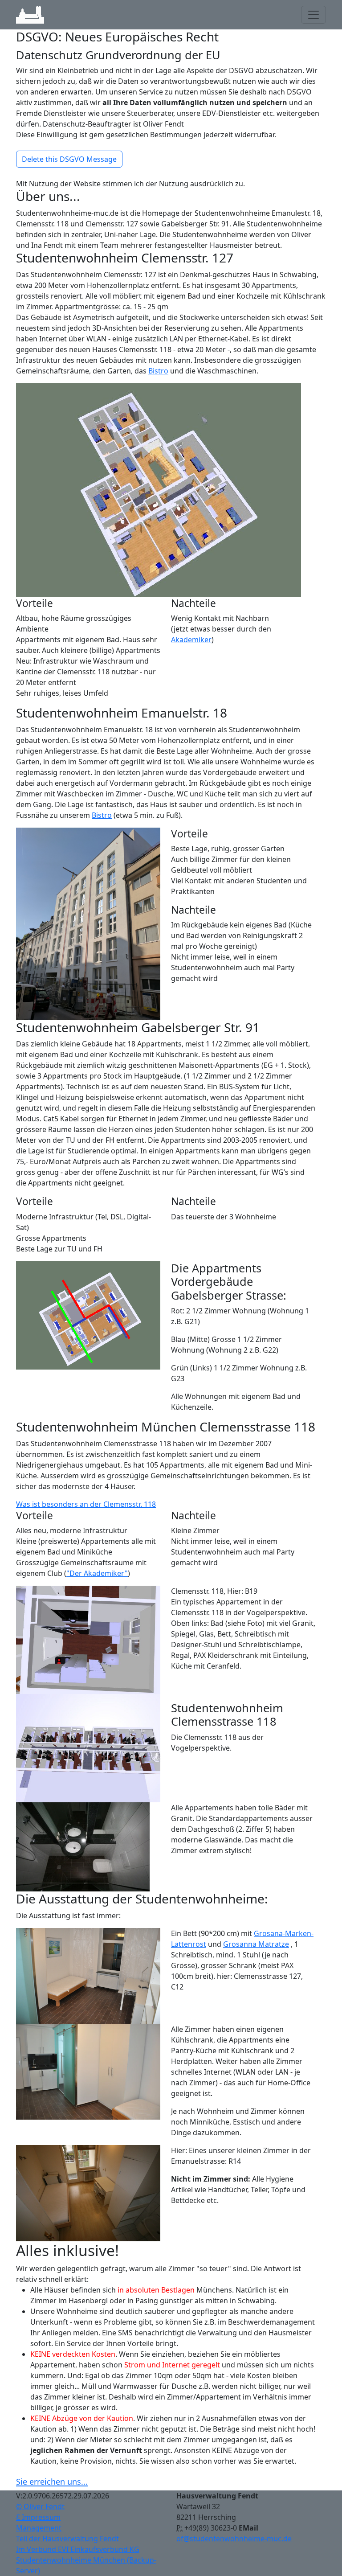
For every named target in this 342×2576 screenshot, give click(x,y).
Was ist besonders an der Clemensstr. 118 (86, 1504)
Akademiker (191, 640)
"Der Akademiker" (97, 1573)
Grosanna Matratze (256, 1944)
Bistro (158, 371)
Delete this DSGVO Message (69, 159)
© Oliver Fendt (40, 2506)
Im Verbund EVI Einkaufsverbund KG (78, 2549)
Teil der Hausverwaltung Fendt (67, 2539)
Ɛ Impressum (38, 2517)
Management (39, 2528)
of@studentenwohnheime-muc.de (234, 2539)
